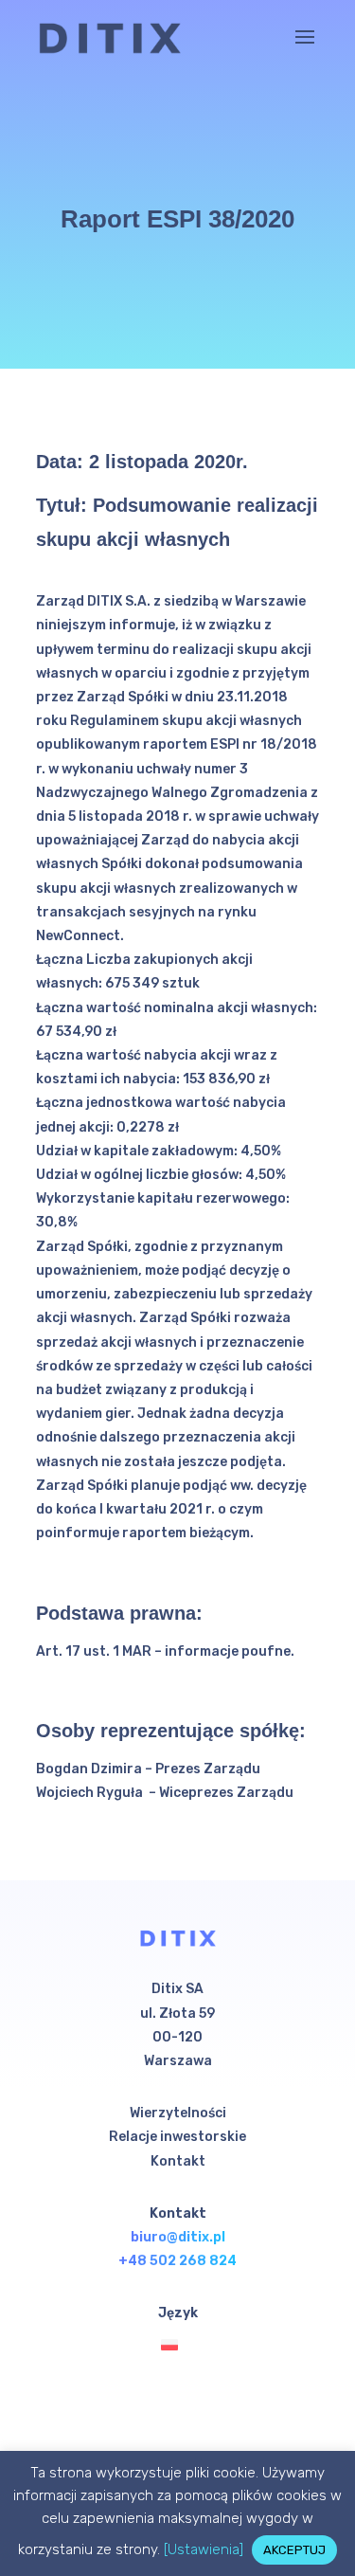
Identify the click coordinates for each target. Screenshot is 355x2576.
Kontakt (178, 2161)
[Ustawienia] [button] (204, 2549)
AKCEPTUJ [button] (294, 2550)
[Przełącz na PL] (174, 2345)
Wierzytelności (178, 2113)
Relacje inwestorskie (177, 2137)
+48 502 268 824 (177, 2261)
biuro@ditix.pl (178, 2237)
